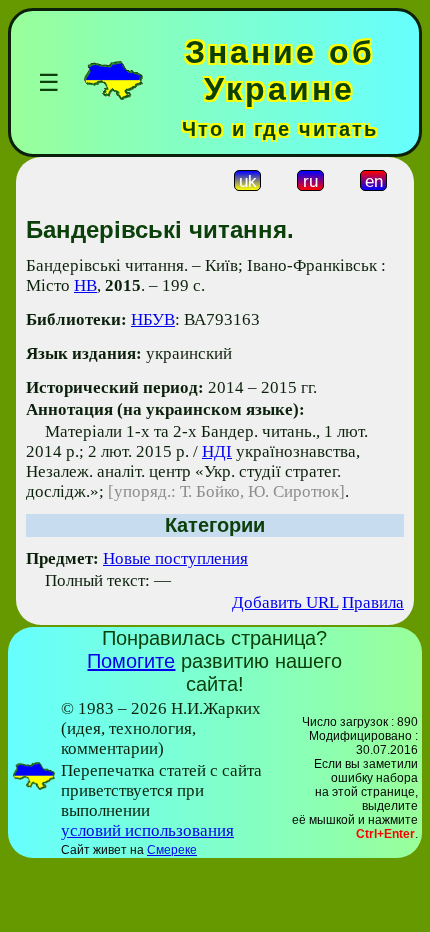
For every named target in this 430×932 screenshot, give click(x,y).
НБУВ (153, 319)
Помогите (131, 661)
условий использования (147, 830)
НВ (85, 285)
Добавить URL (285, 602)
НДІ (217, 451)
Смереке (172, 850)
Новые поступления (175, 558)
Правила (373, 602)
